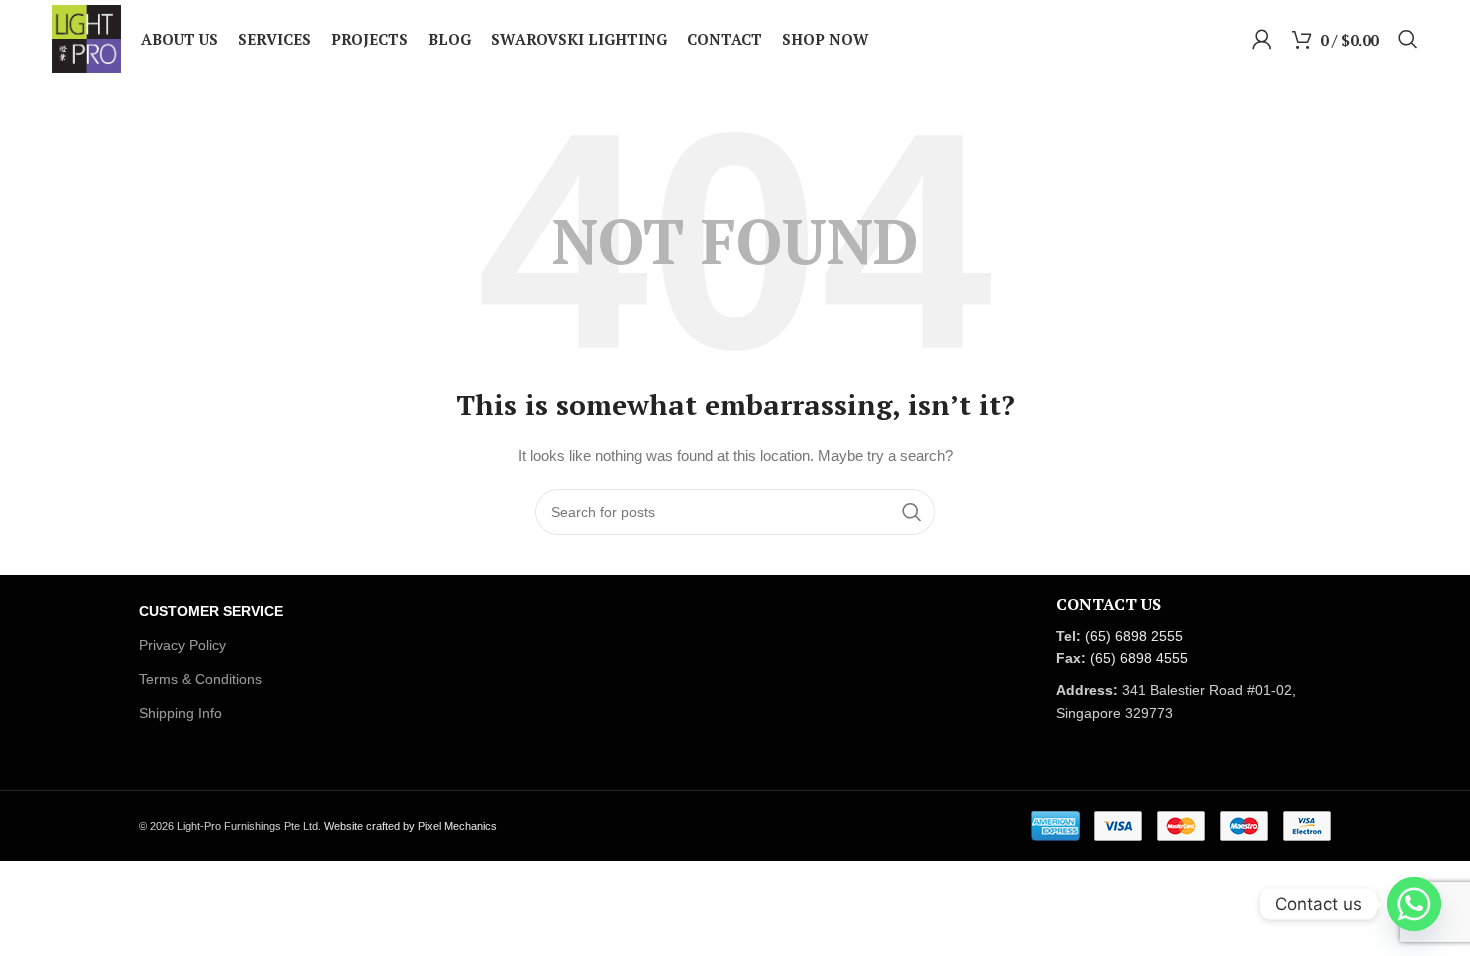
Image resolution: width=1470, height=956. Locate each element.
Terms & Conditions (200, 679)
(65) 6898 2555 (1134, 636)
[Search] (1408, 39)
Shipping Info (180, 713)
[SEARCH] (912, 512)
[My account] (1262, 39)
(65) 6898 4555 (1139, 658)
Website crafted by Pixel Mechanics (410, 826)
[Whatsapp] (1414, 904)
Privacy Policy (182, 645)
